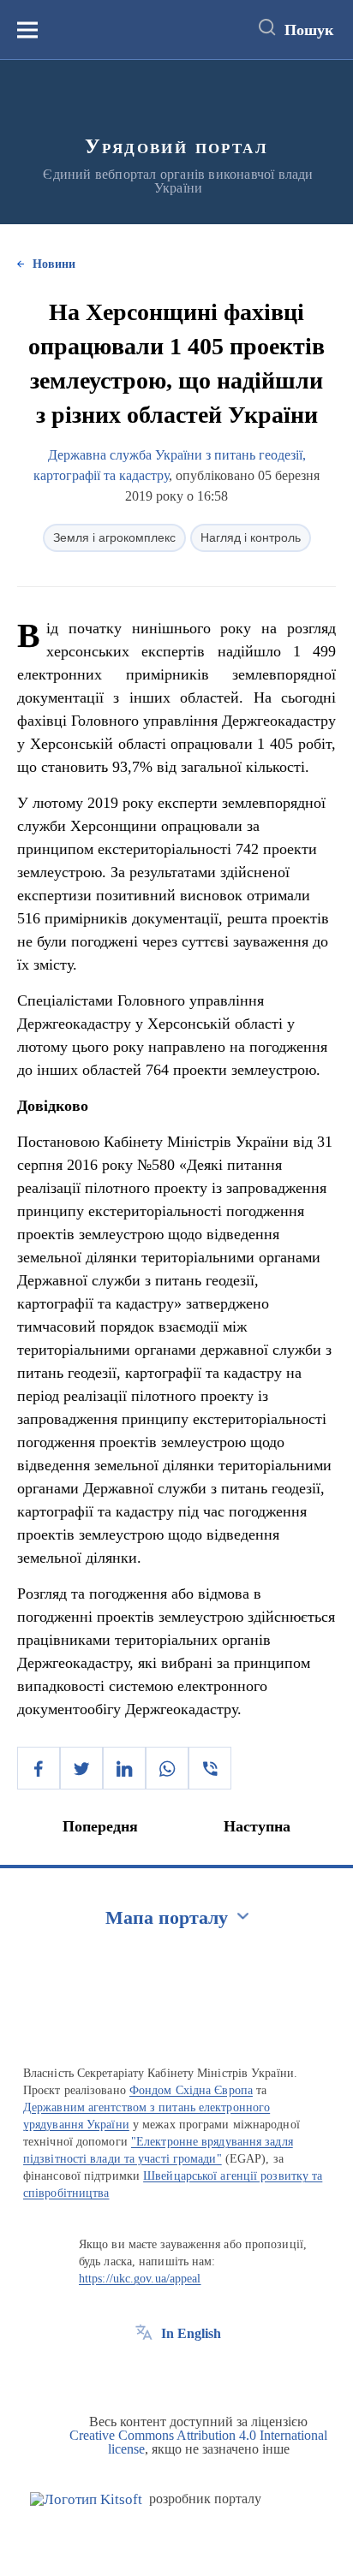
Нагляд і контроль (251, 537)
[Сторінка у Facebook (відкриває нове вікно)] (144, 2372)
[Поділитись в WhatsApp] (167, 1768)
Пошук (309, 30)
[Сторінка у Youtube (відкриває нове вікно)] (207, 2372)
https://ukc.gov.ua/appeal (140, 2279)
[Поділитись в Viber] (210, 1768)
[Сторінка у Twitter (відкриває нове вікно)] (176, 2372)
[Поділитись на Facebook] (39, 1768)
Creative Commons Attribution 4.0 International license (198, 2442)
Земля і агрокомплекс (114, 537)
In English (191, 2333)
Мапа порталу (167, 1917)
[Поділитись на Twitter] (81, 1768)
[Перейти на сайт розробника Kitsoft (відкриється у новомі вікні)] (86, 2499)
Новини (54, 264)
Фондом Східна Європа (191, 2090)
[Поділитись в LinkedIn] (124, 1768)
